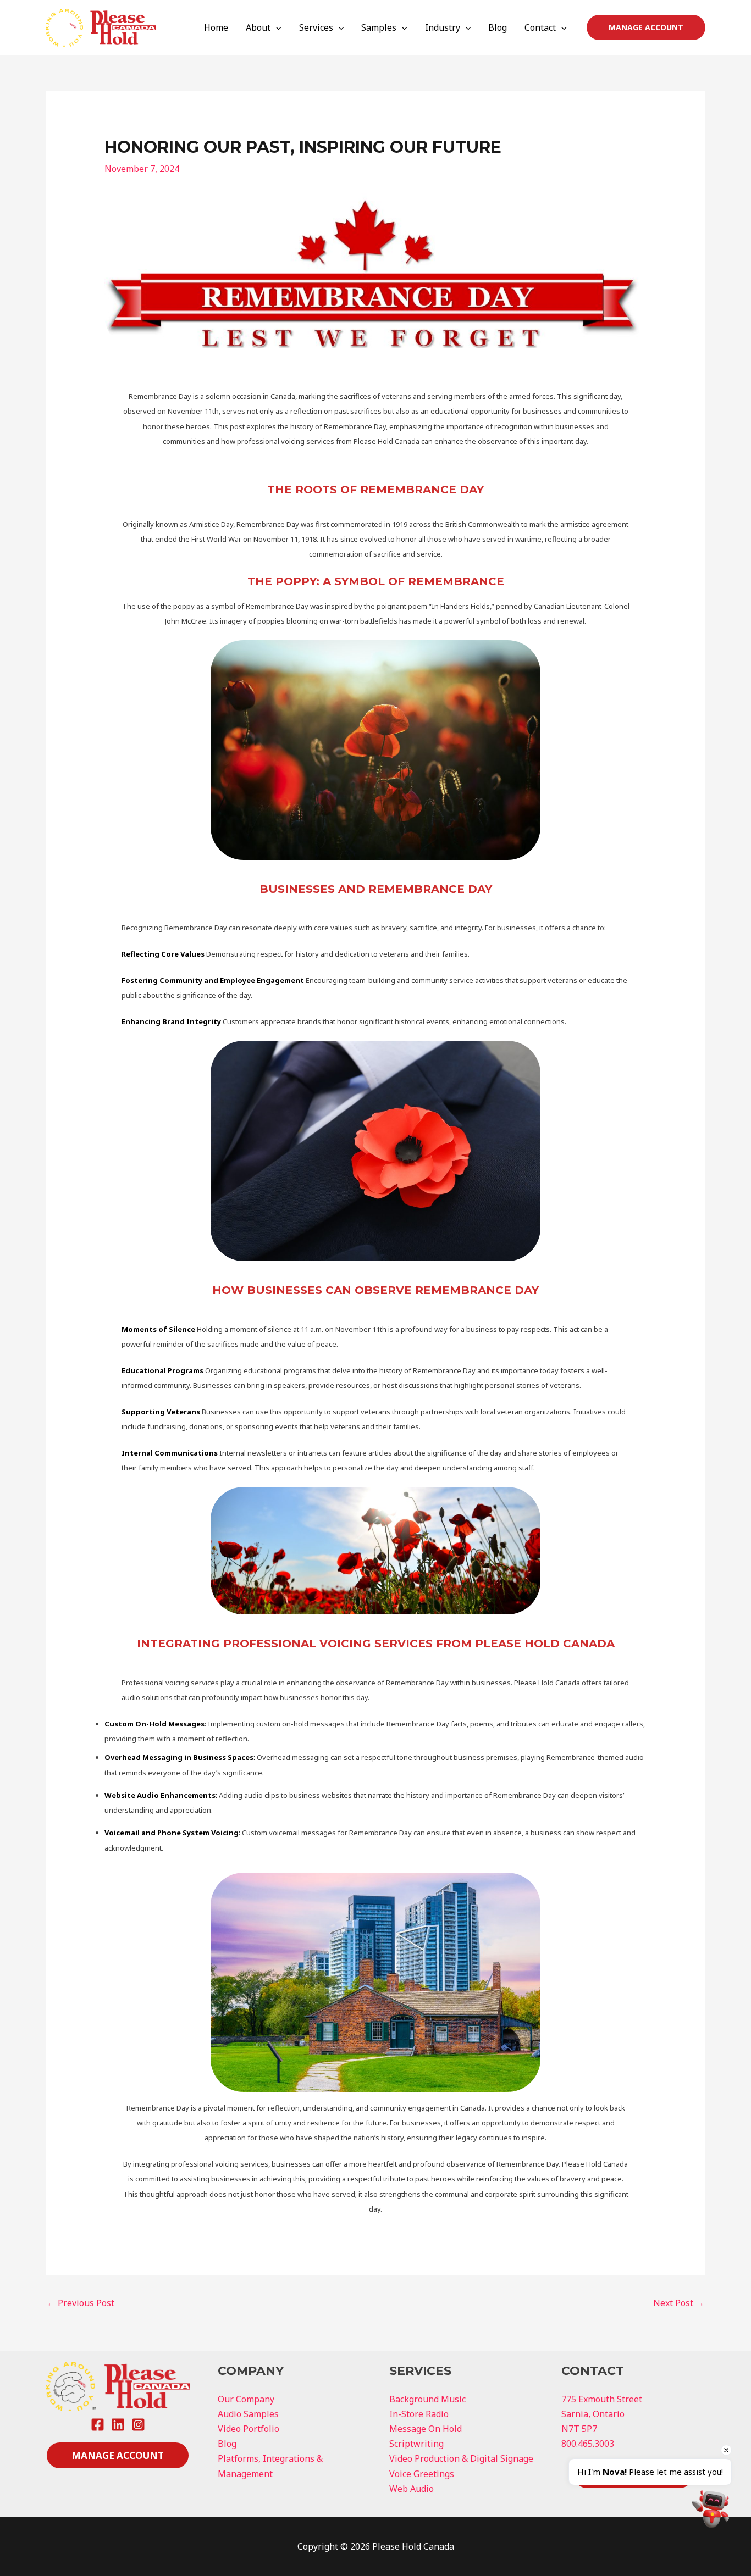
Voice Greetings (422, 2474)
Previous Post (81, 2303)
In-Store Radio (419, 2414)
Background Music (427, 2399)
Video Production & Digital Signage (461, 2458)
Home (216, 27)
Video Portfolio (249, 2429)
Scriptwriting (416, 2444)
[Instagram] (138, 2425)
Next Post (679, 2303)
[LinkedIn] (118, 2425)
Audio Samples (248, 2414)
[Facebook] (98, 2425)
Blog (498, 27)
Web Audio (412, 2489)
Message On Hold (426, 2429)
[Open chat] (711, 2509)
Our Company (246, 2399)
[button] (276, 27)
